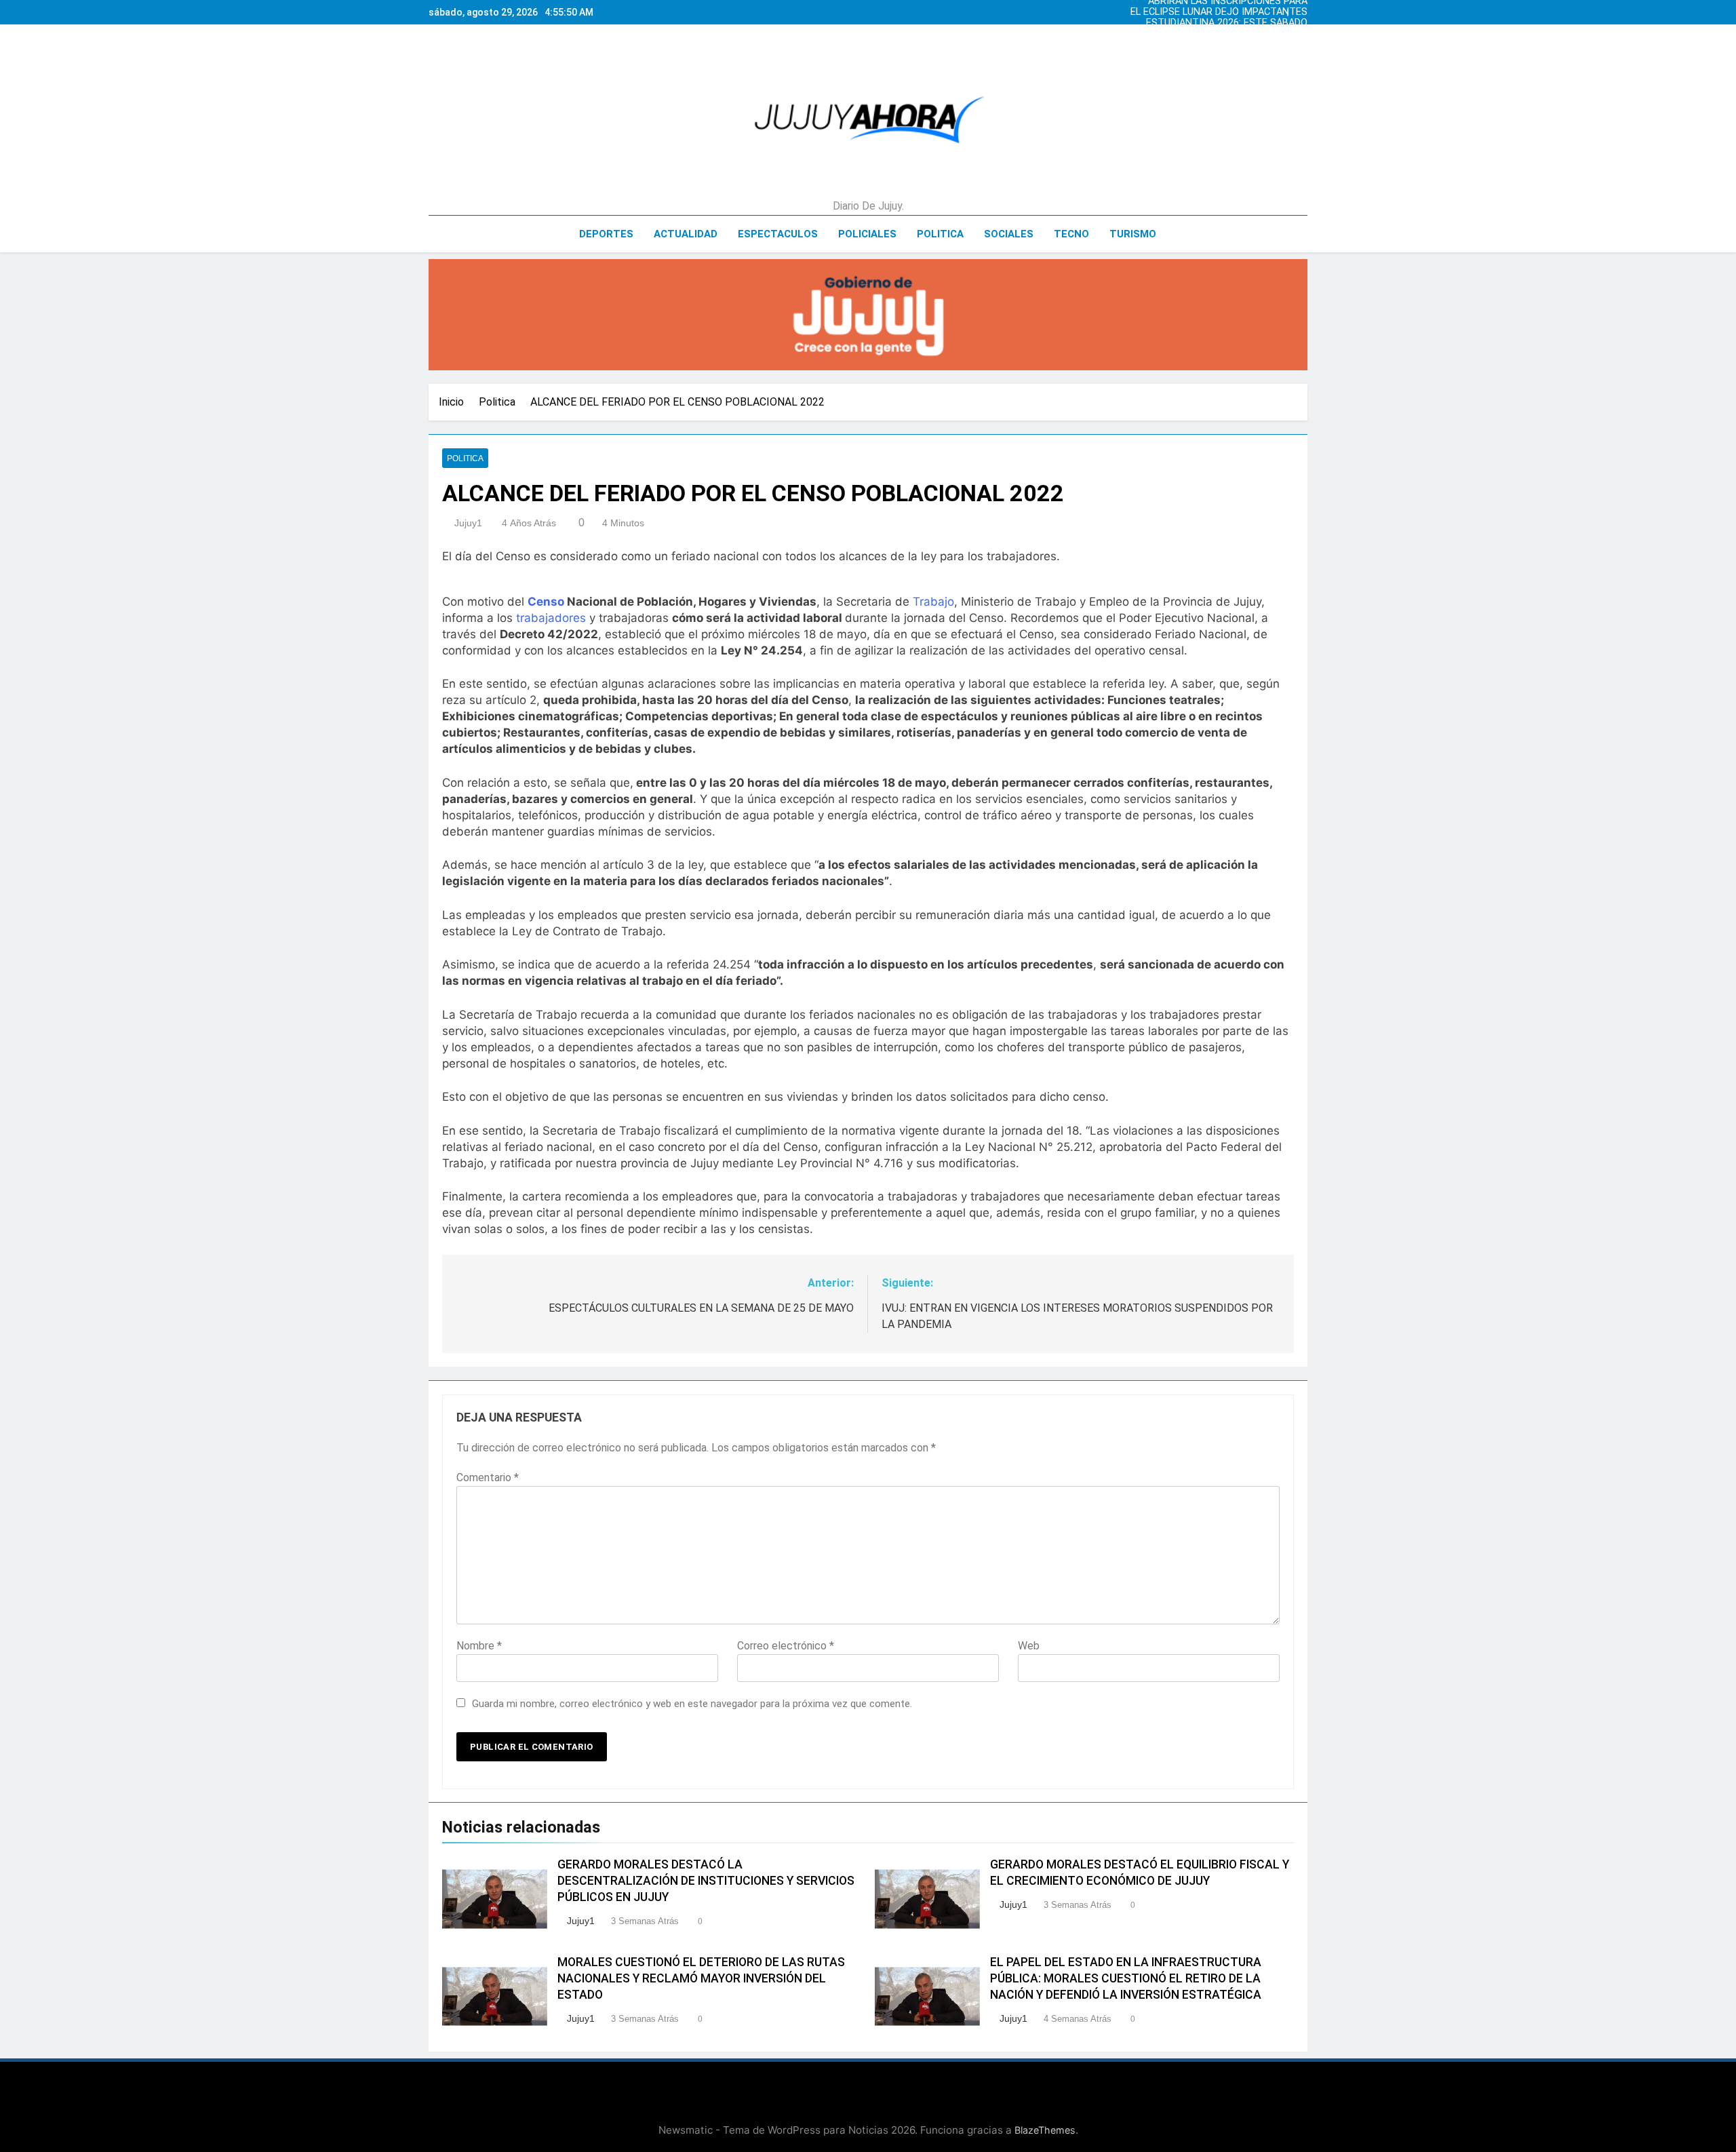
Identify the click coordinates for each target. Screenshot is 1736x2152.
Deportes (606, 234)
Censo (546, 602)
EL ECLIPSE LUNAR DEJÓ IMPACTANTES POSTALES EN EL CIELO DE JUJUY (1219, 12)
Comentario (488, 1478)
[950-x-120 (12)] (868, 315)
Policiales (867, 234)
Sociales (1009, 234)
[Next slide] (1301, 9)
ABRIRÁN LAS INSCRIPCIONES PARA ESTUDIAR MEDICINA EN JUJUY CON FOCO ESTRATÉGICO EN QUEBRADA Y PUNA (1213, 45)
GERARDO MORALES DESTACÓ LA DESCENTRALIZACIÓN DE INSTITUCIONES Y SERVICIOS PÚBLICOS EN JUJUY (706, 1881)
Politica (940, 234)
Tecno (1071, 234)
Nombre (479, 1646)
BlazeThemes (1045, 2130)
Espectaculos (778, 234)
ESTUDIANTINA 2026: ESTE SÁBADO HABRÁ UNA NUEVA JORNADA (1227, 23)
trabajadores (551, 618)
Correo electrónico (786, 1646)
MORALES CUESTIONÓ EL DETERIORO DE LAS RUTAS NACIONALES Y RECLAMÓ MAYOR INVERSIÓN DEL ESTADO (701, 1978)
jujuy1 (468, 523)
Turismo (1133, 234)
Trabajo (933, 602)
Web (1029, 1646)
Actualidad (686, 234)
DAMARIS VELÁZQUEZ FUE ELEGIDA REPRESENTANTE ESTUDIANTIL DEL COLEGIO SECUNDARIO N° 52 (1227, 34)
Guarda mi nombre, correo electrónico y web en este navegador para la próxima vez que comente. (692, 1704)
